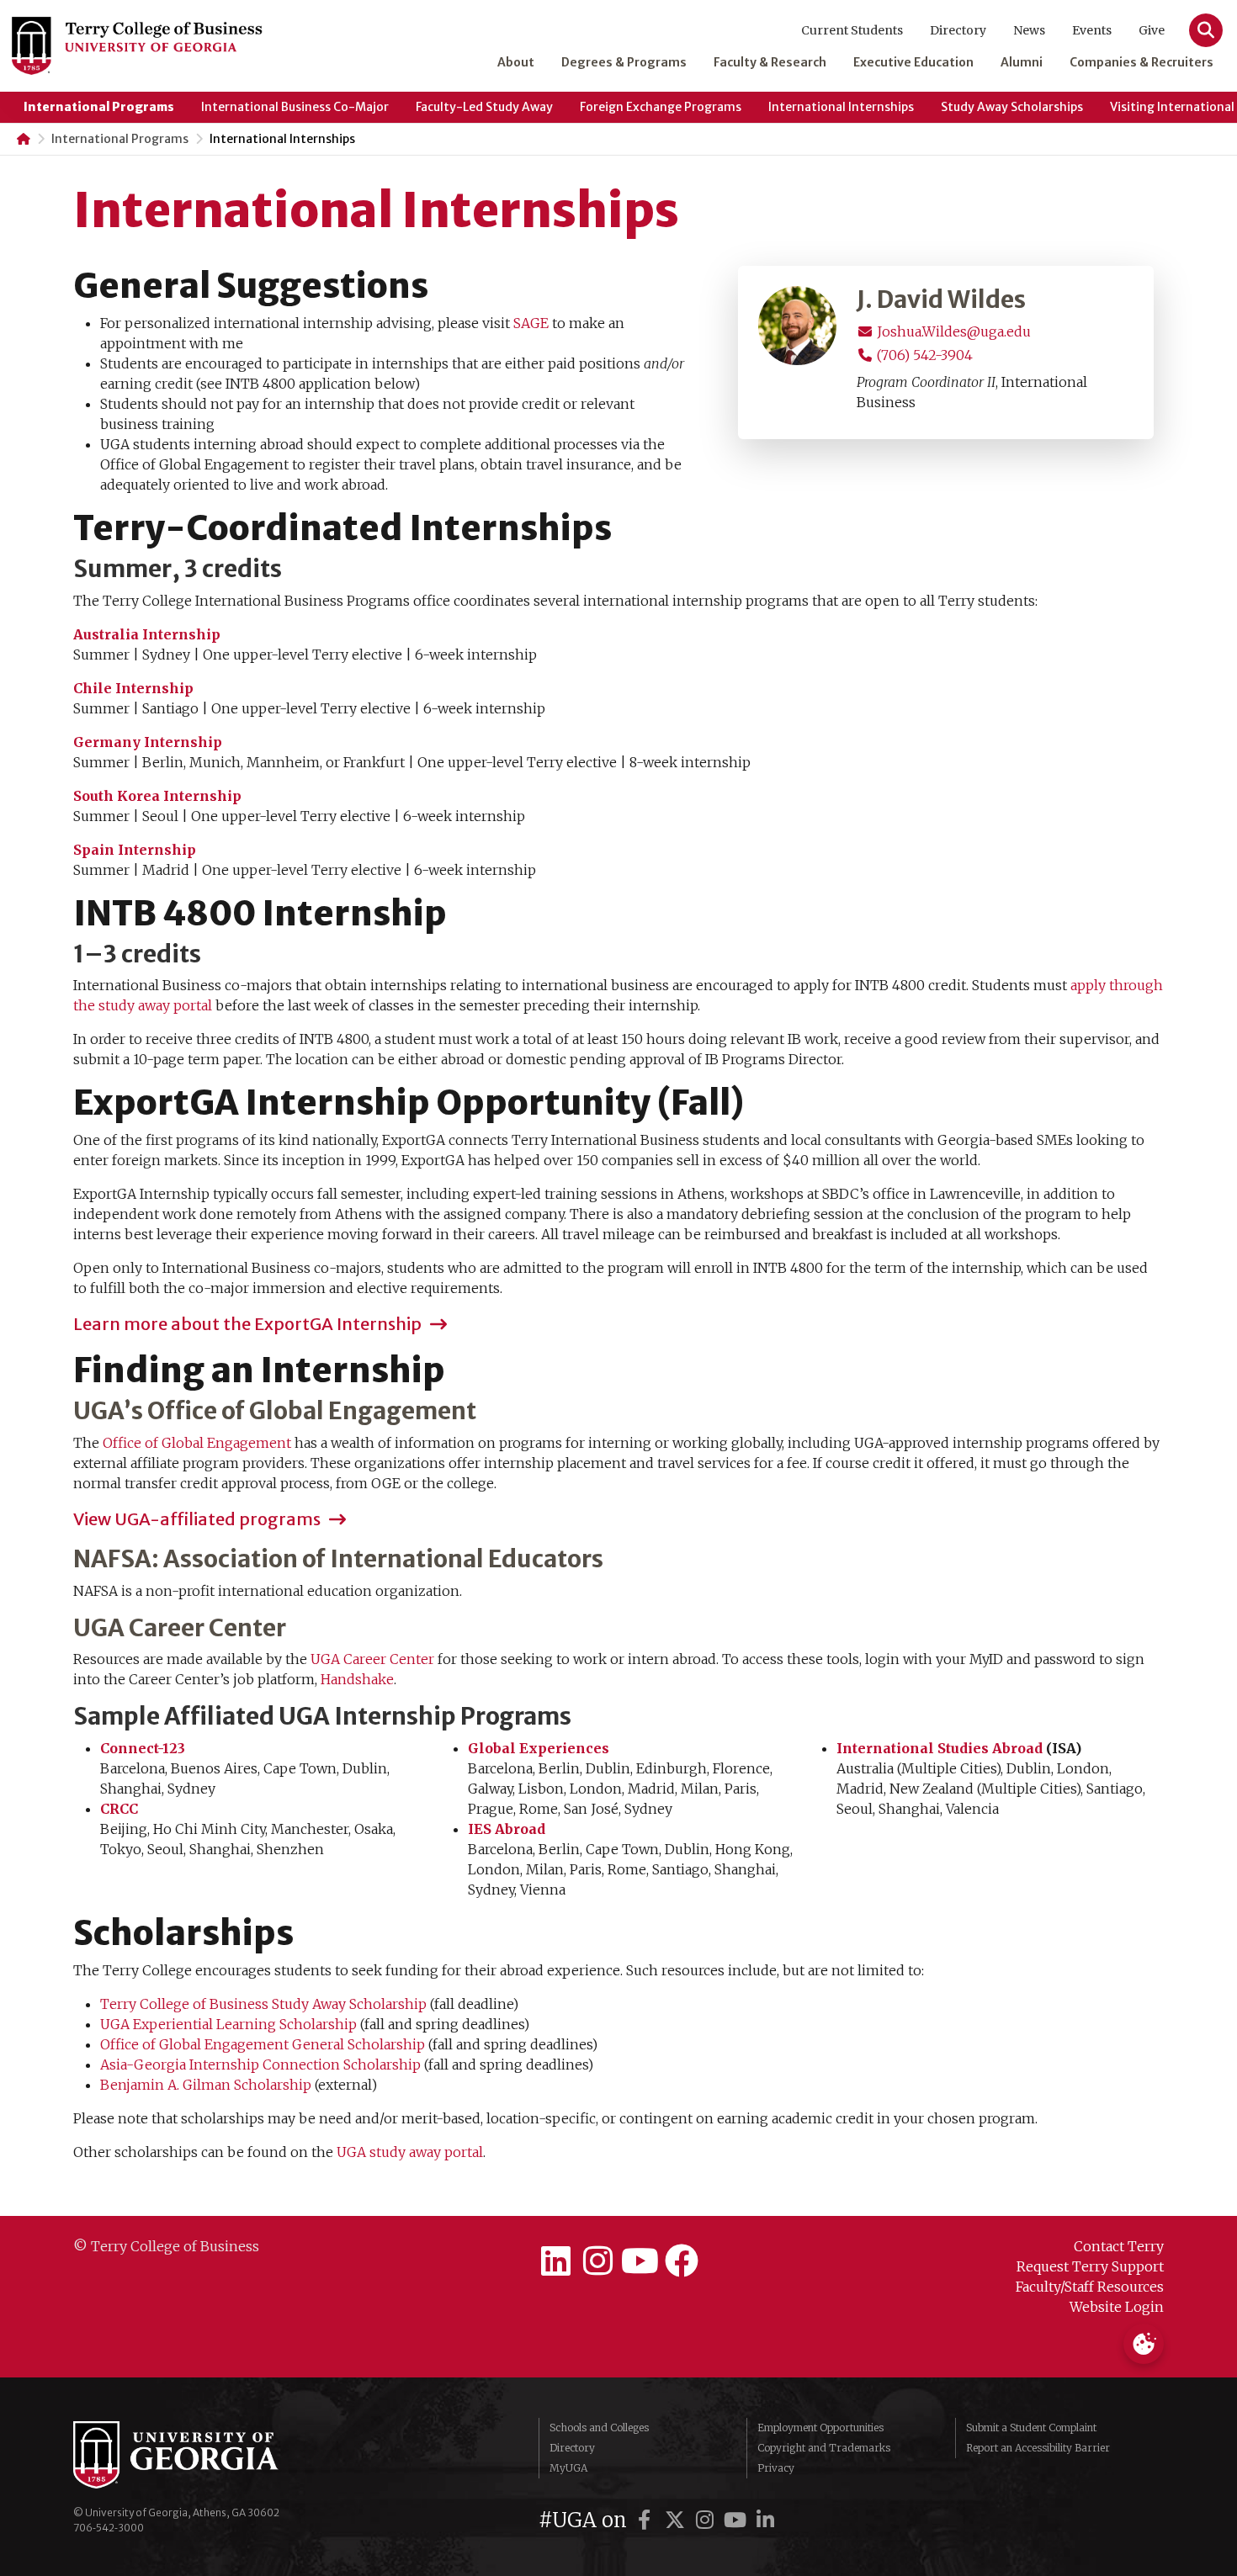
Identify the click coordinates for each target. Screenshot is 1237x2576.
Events (1092, 30)
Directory (958, 30)
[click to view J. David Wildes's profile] (798, 324)
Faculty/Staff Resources (1090, 2287)
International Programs (99, 107)
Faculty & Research (770, 62)
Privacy (776, 2468)
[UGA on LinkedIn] (766, 2520)
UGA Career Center (180, 1629)
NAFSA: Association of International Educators (338, 1560)
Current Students (852, 30)
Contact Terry (1119, 2246)
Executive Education (913, 62)
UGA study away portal (410, 2152)
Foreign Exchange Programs (661, 107)
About (516, 62)
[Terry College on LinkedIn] (555, 2261)
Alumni (1022, 62)
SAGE (531, 323)
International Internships (841, 107)
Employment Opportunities (820, 2428)
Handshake (357, 1679)
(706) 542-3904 (923, 355)
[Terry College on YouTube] (640, 2261)
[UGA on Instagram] (708, 2520)
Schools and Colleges (599, 2428)
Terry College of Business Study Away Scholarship (263, 2004)
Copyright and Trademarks (824, 2448)
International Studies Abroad (940, 1748)
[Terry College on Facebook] (682, 2261)
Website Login (1117, 2307)
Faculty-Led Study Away (484, 107)
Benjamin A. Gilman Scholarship (206, 2085)
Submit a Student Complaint (1031, 2428)
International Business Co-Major (295, 107)
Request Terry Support (1090, 2266)
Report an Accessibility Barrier (1038, 2448)
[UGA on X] (677, 2520)
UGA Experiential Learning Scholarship (228, 2024)
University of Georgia (199, 2455)
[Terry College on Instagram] (597, 2261)
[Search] (1206, 30)
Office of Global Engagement (197, 1443)
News (1029, 30)
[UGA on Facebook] (647, 2520)
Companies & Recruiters (1141, 62)
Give (1152, 30)
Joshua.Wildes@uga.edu (952, 331)
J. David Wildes (941, 300)
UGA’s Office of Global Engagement (275, 1412)
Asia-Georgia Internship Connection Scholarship (260, 2065)
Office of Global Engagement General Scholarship (263, 2044)
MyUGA (568, 2468)
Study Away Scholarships (1012, 107)
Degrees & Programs (624, 62)
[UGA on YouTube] (738, 2520)
